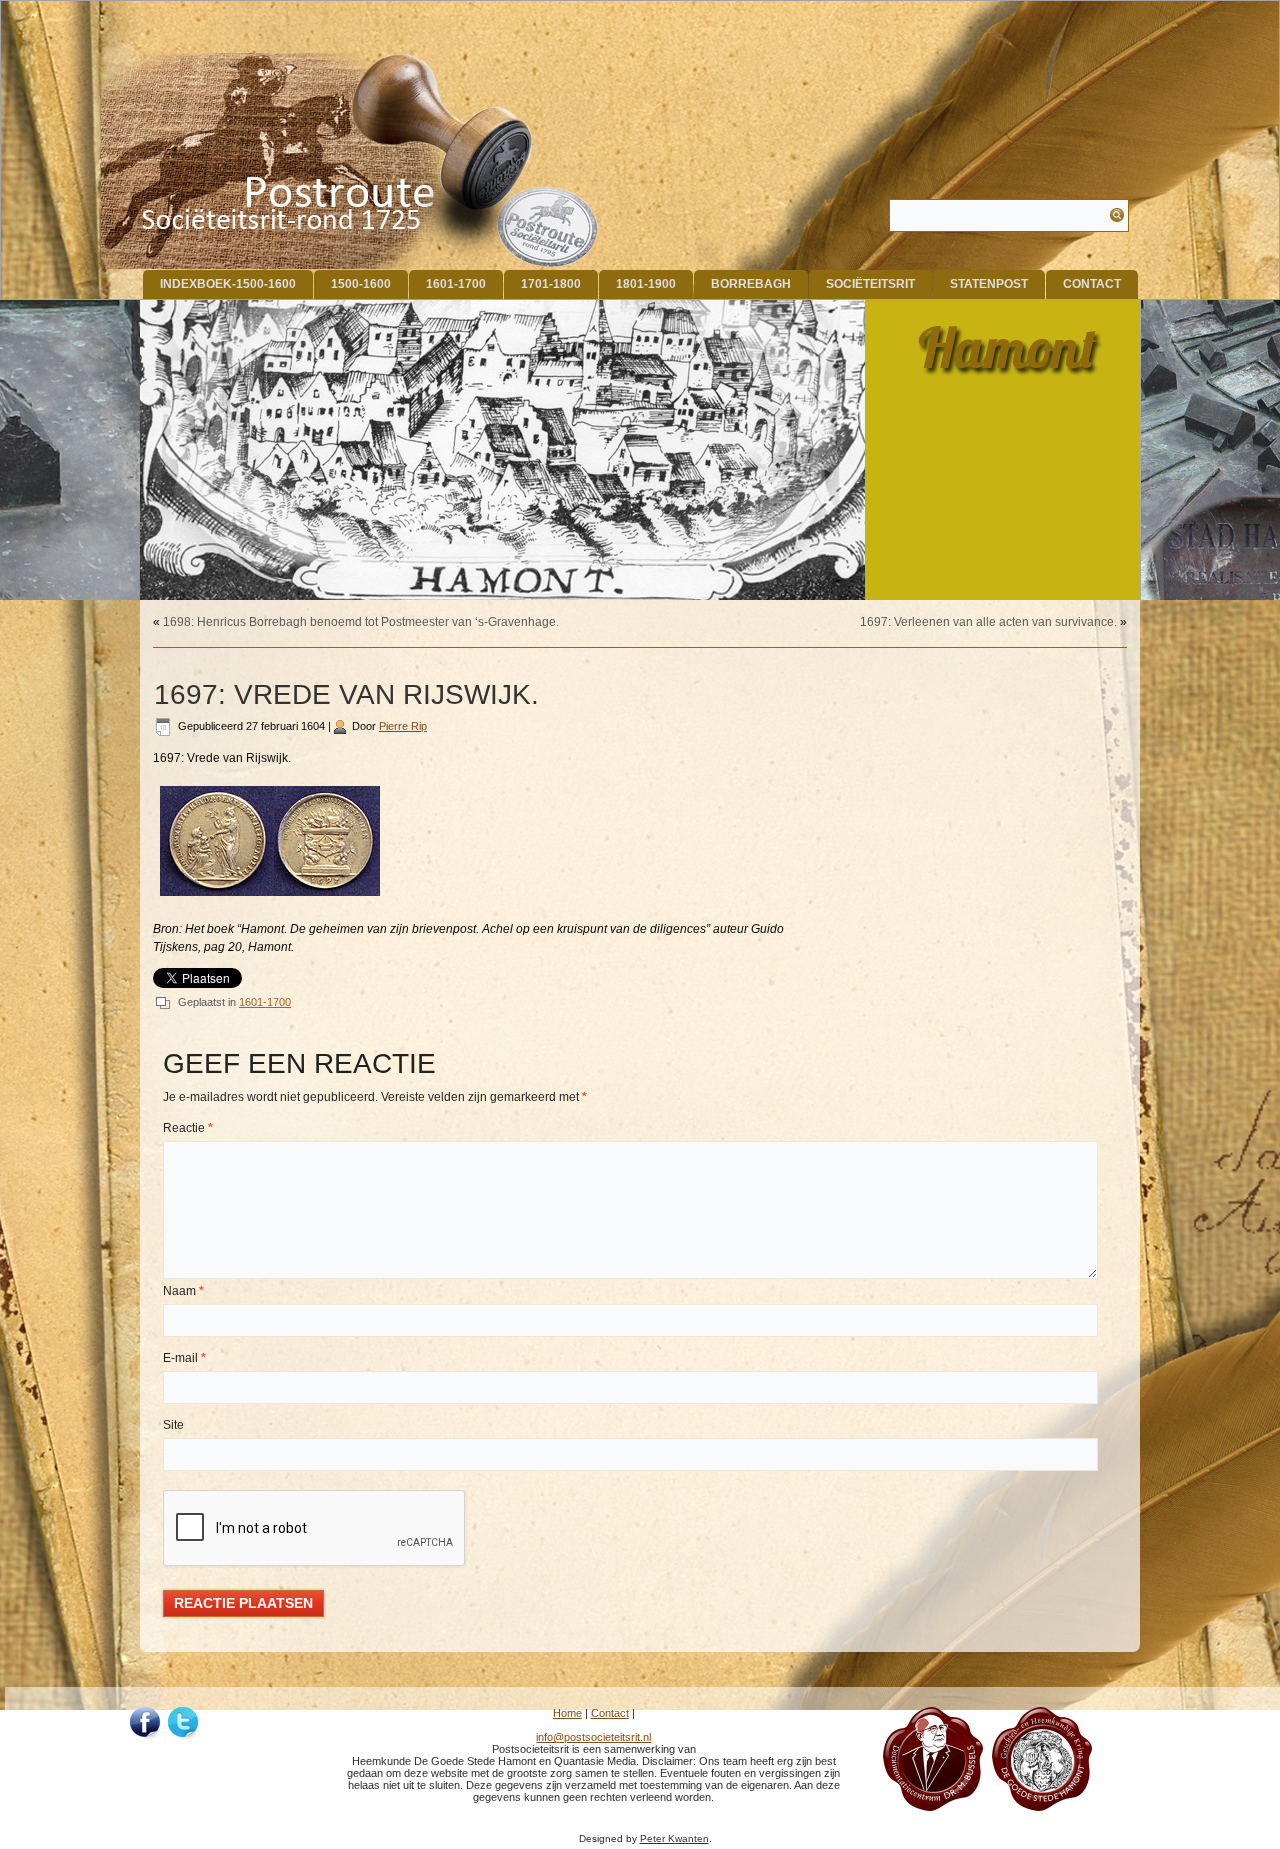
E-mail (184, 1358)
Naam (183, 1291)
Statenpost (989, 284)
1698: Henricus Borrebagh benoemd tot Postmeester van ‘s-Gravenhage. (361, 622)
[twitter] (184, 1723)
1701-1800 (551, 284)
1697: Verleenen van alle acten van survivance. (988, 622)
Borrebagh (751, 284)
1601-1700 (456, 284)
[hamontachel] (933, 1807)
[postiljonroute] (146, 1723)
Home (567, 1713)
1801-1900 (646, 284)
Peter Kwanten (674, 1838)
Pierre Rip (403, 726)
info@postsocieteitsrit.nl (593, 1737)
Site (173, 1425)
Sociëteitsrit (870, 284)
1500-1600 (361, 284)
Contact (1092, 284)
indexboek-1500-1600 (228, 284)
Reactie (188, 1128)
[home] (351, 161)
